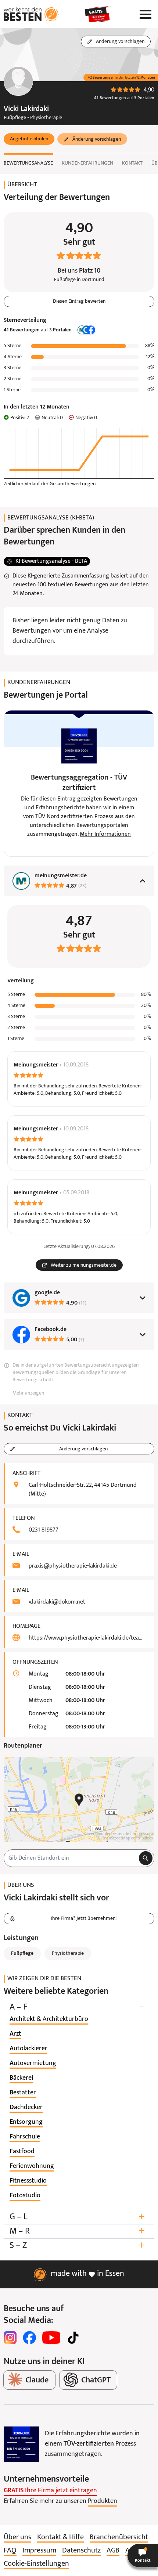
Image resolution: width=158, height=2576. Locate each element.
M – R (77, 2231)
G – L (77, 2217)
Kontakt (132, 163)
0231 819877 (44, 1530)
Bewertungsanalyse (28, 163)
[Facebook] (29, 2338)
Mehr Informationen (105, 834)
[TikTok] (73, 2338)
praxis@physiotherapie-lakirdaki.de (73, 1566)
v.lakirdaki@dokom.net (57, 1602)
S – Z (77, 2246)
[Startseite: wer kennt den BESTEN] (31, 14)
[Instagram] (10, 2338)
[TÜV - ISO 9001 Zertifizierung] (21, 2444)
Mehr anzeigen (28, 1393)
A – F (76, 2007)
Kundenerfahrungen (87, 163)
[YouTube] (51, 2338)
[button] (29, 139)
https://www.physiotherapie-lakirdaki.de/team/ (87, 1638)
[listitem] (49, 2019)
